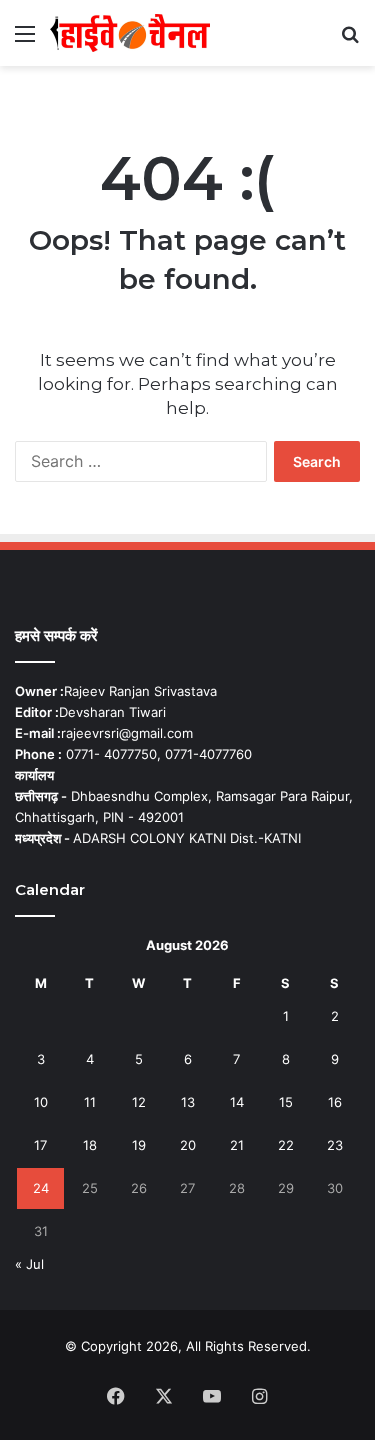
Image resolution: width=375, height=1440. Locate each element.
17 (40, 1145)
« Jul (29, 1264)
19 (139, 1145)
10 (41, 1102)
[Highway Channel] (130, 33)
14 (237, 1102)
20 (188, 1145)
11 (90, 1102)
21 (237, 1145)
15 (286, 1102)
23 (335, 1145)
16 (335, 1102)
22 (286, 1145)
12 (139, 1102)
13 (188, 1102)
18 (90, 1145)
